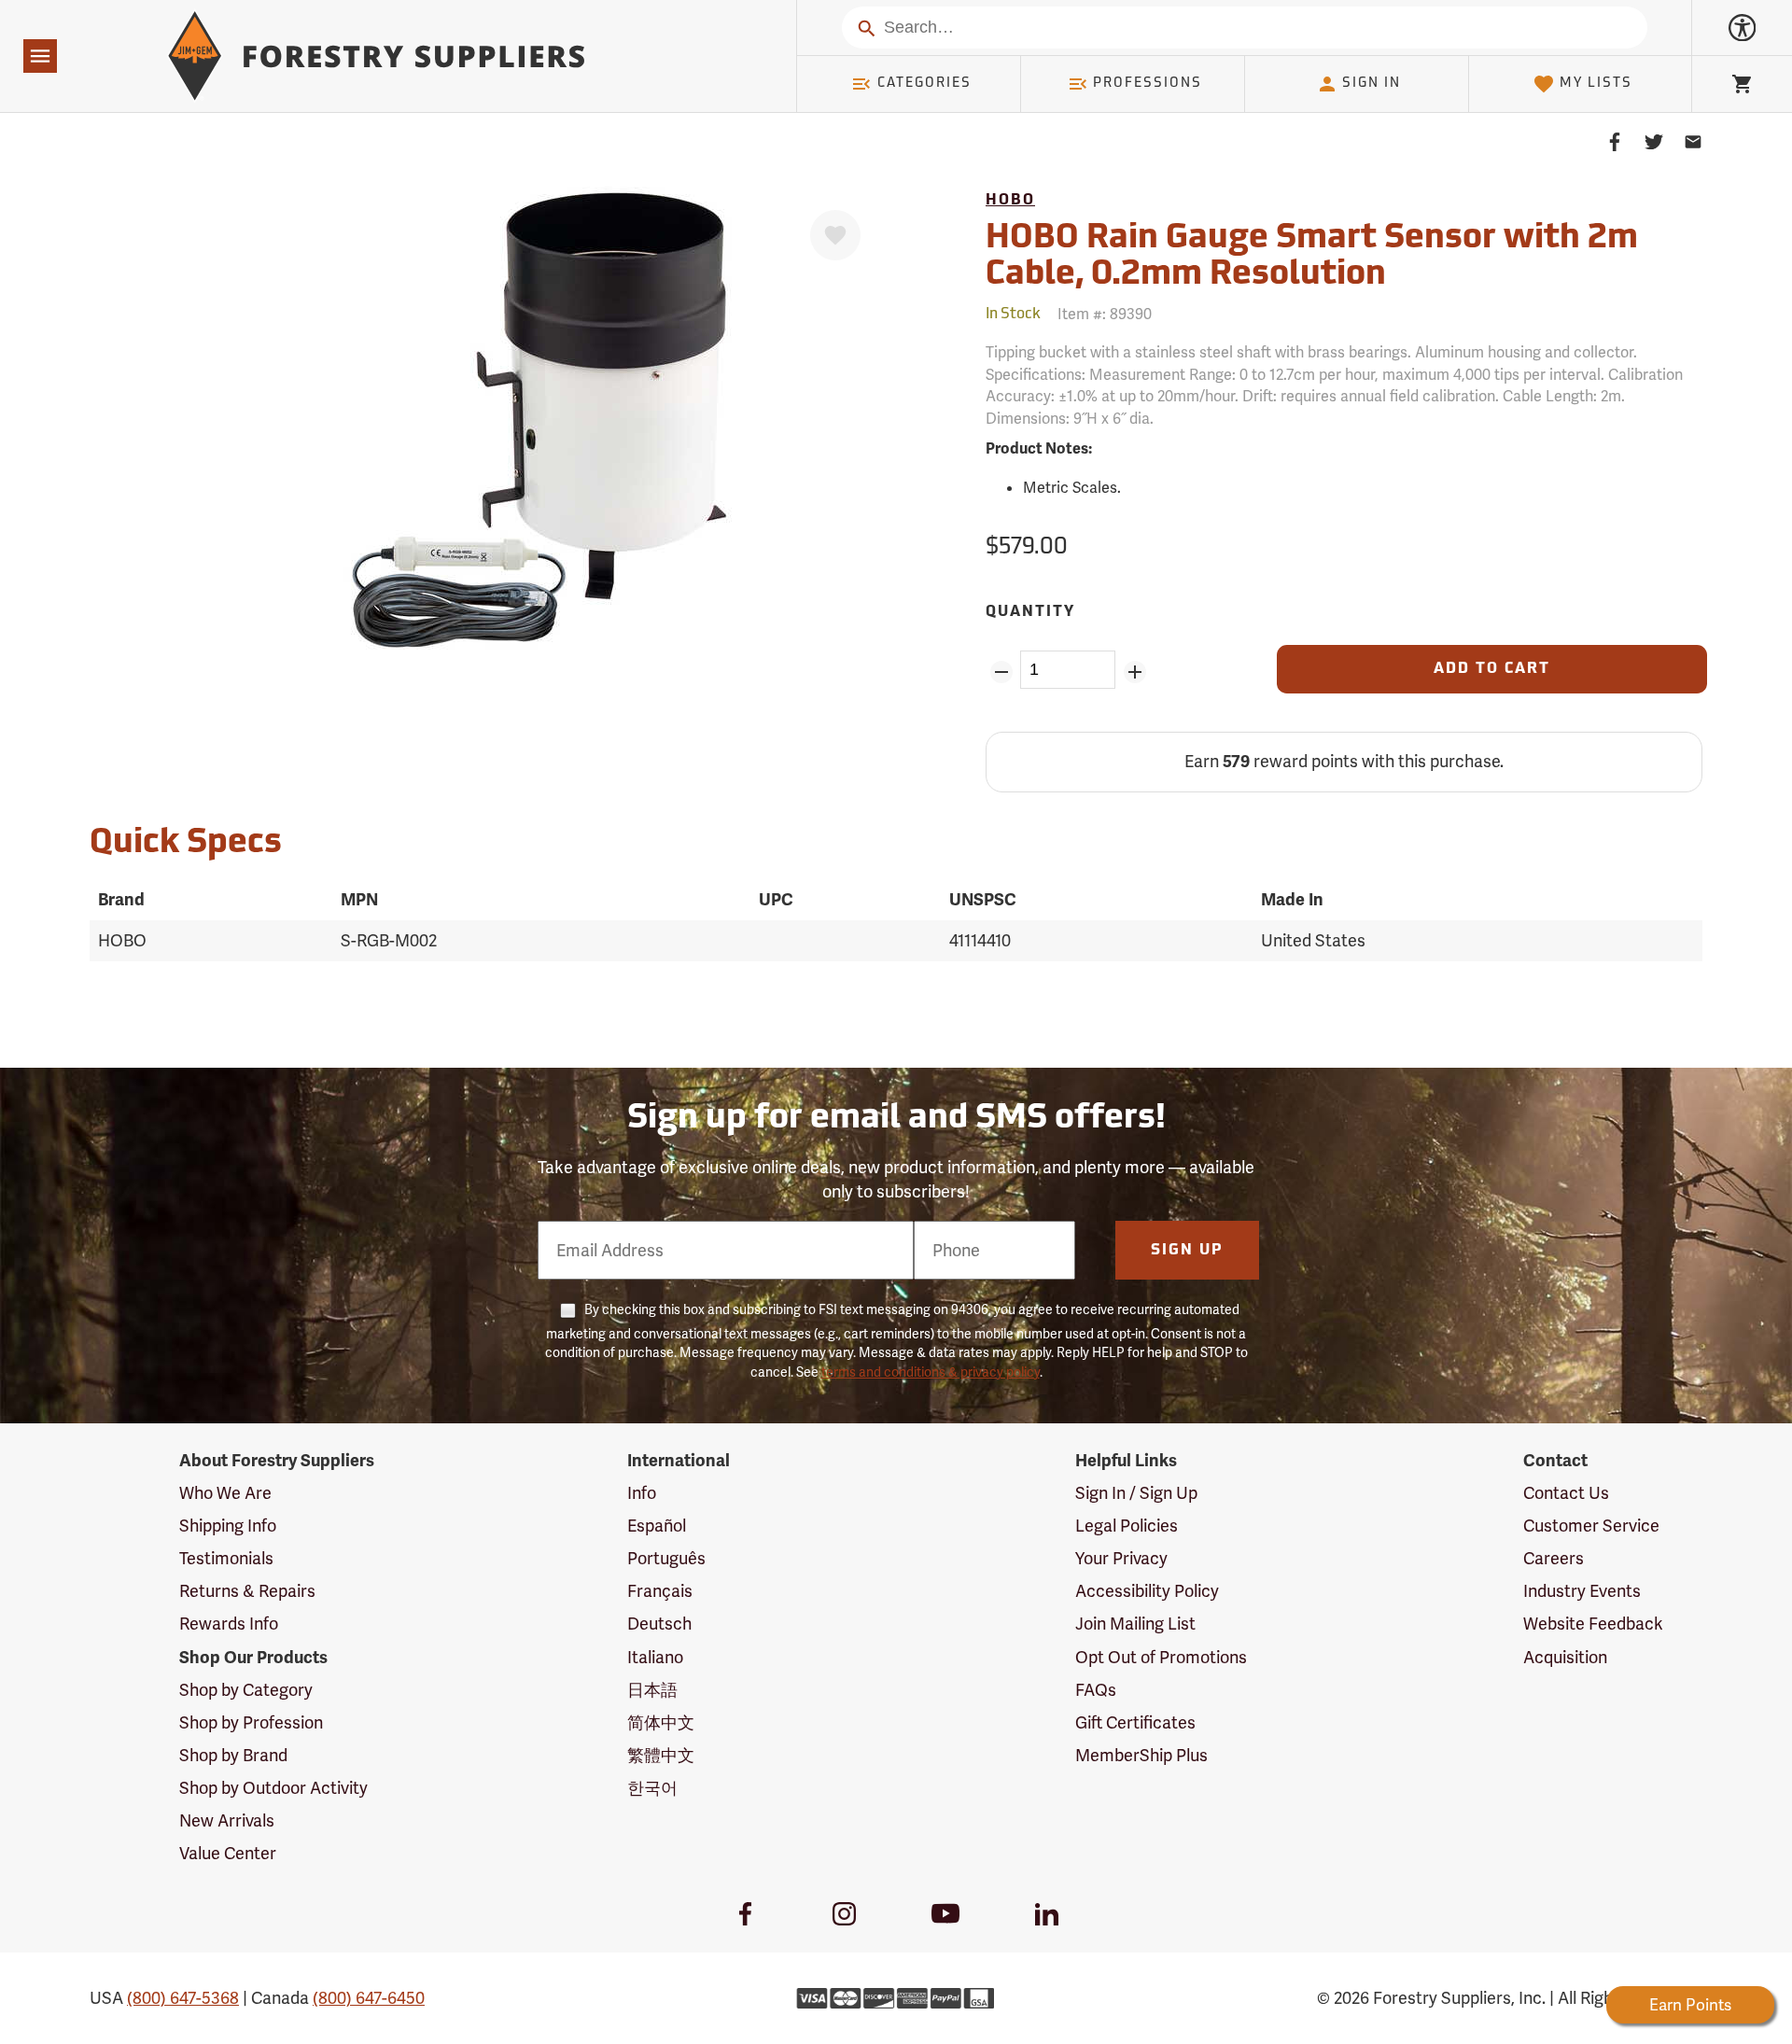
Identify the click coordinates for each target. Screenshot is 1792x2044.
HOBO (1010, 201)
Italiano (655, 1657)
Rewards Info (229, 1624)
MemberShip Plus (1141, 1755)
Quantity (1030, 612)
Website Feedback (1593, 1624)
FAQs (1096, 1690)
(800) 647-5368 (183, 1998)
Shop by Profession (251, 1722)
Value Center (228, 1853)
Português (666, 1558)
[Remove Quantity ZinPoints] (1001, 672)
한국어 (652, 1788)
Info (642, 1493)
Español (657, 1526)
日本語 (652, 1690)
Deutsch (659, 1624)
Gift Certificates (1135, 1722)
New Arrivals (227, 1820)
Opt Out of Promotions (1161, 1657)
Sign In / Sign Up (1136, 1493)
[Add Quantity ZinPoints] (1134, 672)
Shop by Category (246, 1690)
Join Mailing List (1135, 1624)
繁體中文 (661, 1755)
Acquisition (1565, 1657)
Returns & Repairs (247, 1591)
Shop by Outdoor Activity (273, 1788)
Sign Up (1187, 1251)
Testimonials (226, 1558)
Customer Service (1591, 1526)
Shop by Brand (233, 1755)
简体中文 (661, 1722)
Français (660, 1591)
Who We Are (225, 1493)
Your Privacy (1121, 1558)
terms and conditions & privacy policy (931, 1372)
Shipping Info (228, 1526)
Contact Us (1566, 1493)
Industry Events (1582, 1591)
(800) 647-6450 (369, 1998)
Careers (1554, 1558)
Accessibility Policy (1147, 1591)
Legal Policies (1127, 1526)
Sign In (1372, 84)
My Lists (1596, 84)
